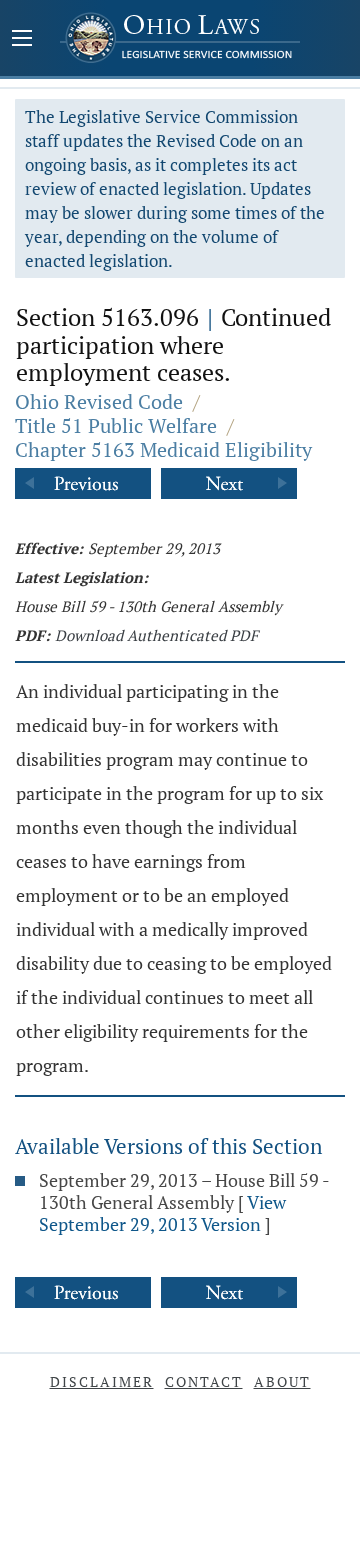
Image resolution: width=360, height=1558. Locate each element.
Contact (204, 1381)
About (282, 1381)
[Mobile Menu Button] (22, 40)
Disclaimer (102, 1381)
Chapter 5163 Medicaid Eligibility (163, 449)
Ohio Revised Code (99, 401)
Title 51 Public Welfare (116, 425)
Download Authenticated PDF (156, 635)
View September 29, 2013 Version (162, 1213)
